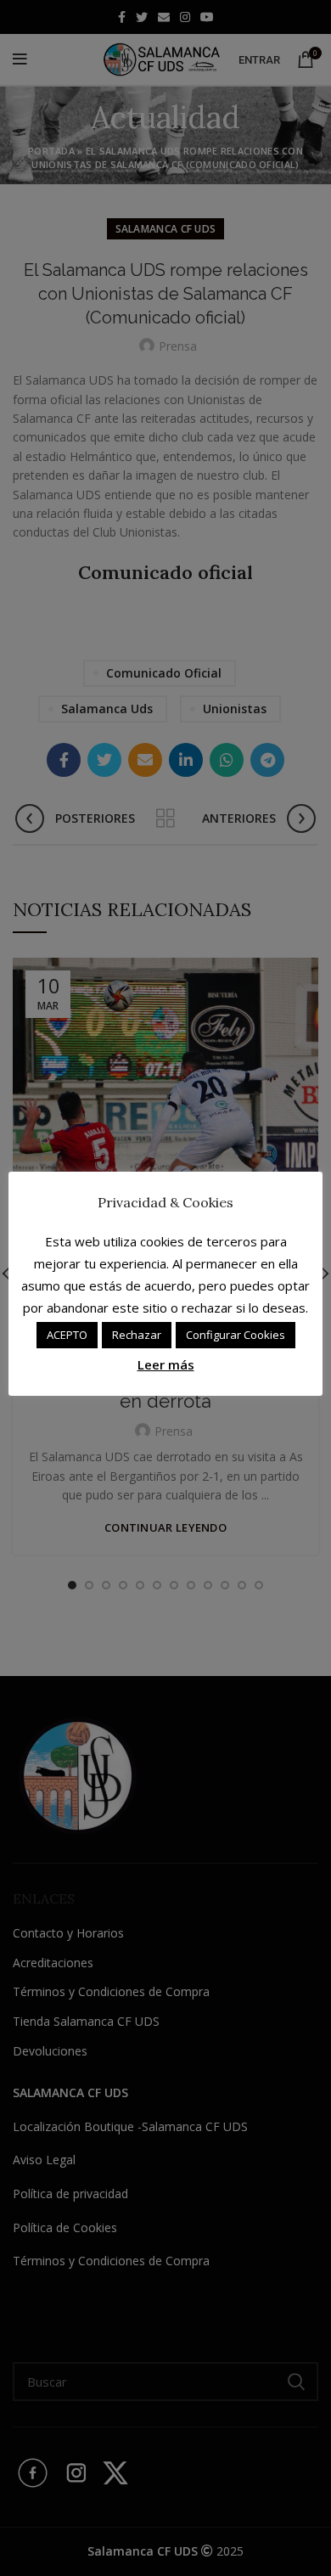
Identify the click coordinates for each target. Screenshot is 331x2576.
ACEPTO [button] (67, 1335)
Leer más (166, 1364)
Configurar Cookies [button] (236, 1335)
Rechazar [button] (137, 1335)
